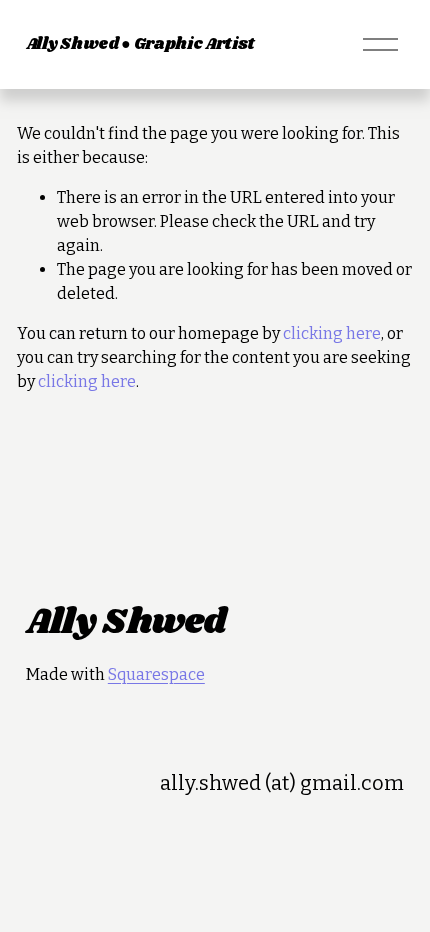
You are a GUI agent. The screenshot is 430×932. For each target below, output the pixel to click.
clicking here (332, 333)
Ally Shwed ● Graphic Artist (140, 44)
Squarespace (156, 674)
